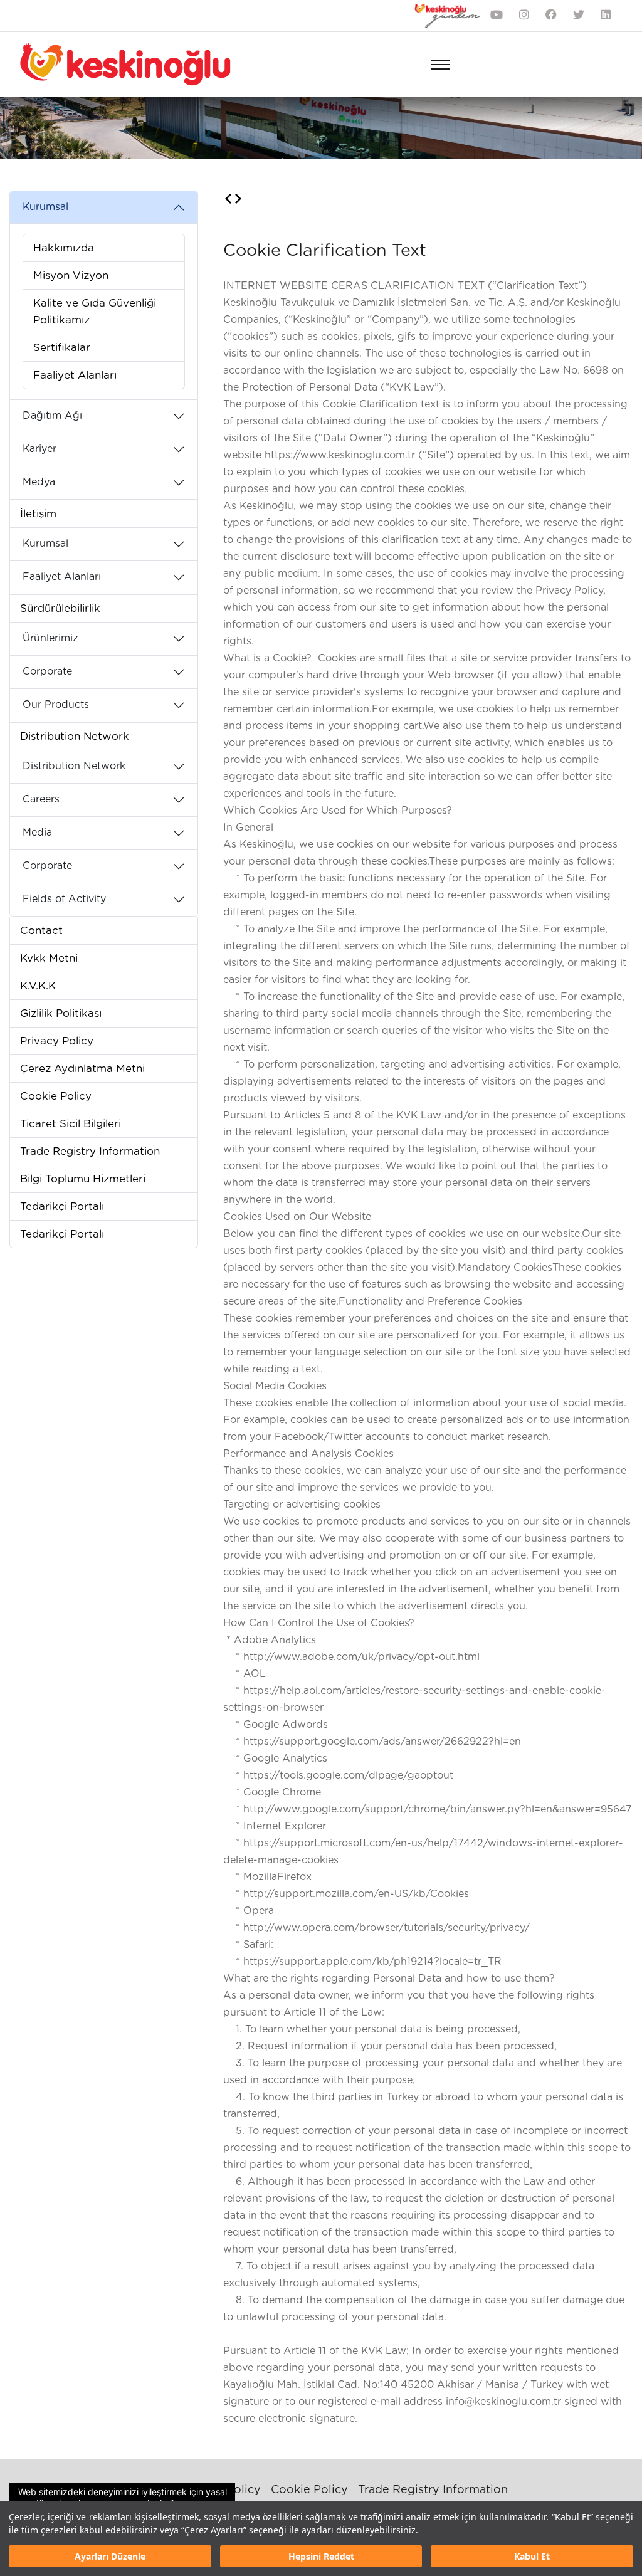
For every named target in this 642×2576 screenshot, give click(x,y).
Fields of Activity (64, 899)
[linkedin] (606, 16)
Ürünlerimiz (50, 638)
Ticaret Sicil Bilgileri (71, 1124)
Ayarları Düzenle (110, 2556)
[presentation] (228, 200)
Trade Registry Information (90, 1151)
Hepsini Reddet (321, 2556)
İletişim (38, 514)
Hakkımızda (64, 248)
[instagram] (524, 16)
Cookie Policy (56, 1096)
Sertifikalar (62, 348)
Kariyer (39, 449)
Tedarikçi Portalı (62, 1207)
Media (37, 833)
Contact (41, 931)
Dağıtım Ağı (52, 416)
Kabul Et (532, 2556)
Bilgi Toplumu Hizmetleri (83, 1179)
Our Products (56, 705)
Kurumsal (45, 207)
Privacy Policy (57, 1041)
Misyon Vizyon (71, 276)
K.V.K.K (38, 986)
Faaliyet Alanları (75, 375)
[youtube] (497, 16)
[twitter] (579, 16)
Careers (41, 799)
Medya (39, 482)
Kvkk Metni (49, 958)
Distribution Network (75, 736)
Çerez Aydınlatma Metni (82, 1069)
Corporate (47, 671)
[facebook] (551, 16)
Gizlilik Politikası (61, 1013)
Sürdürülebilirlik (60, 608)
